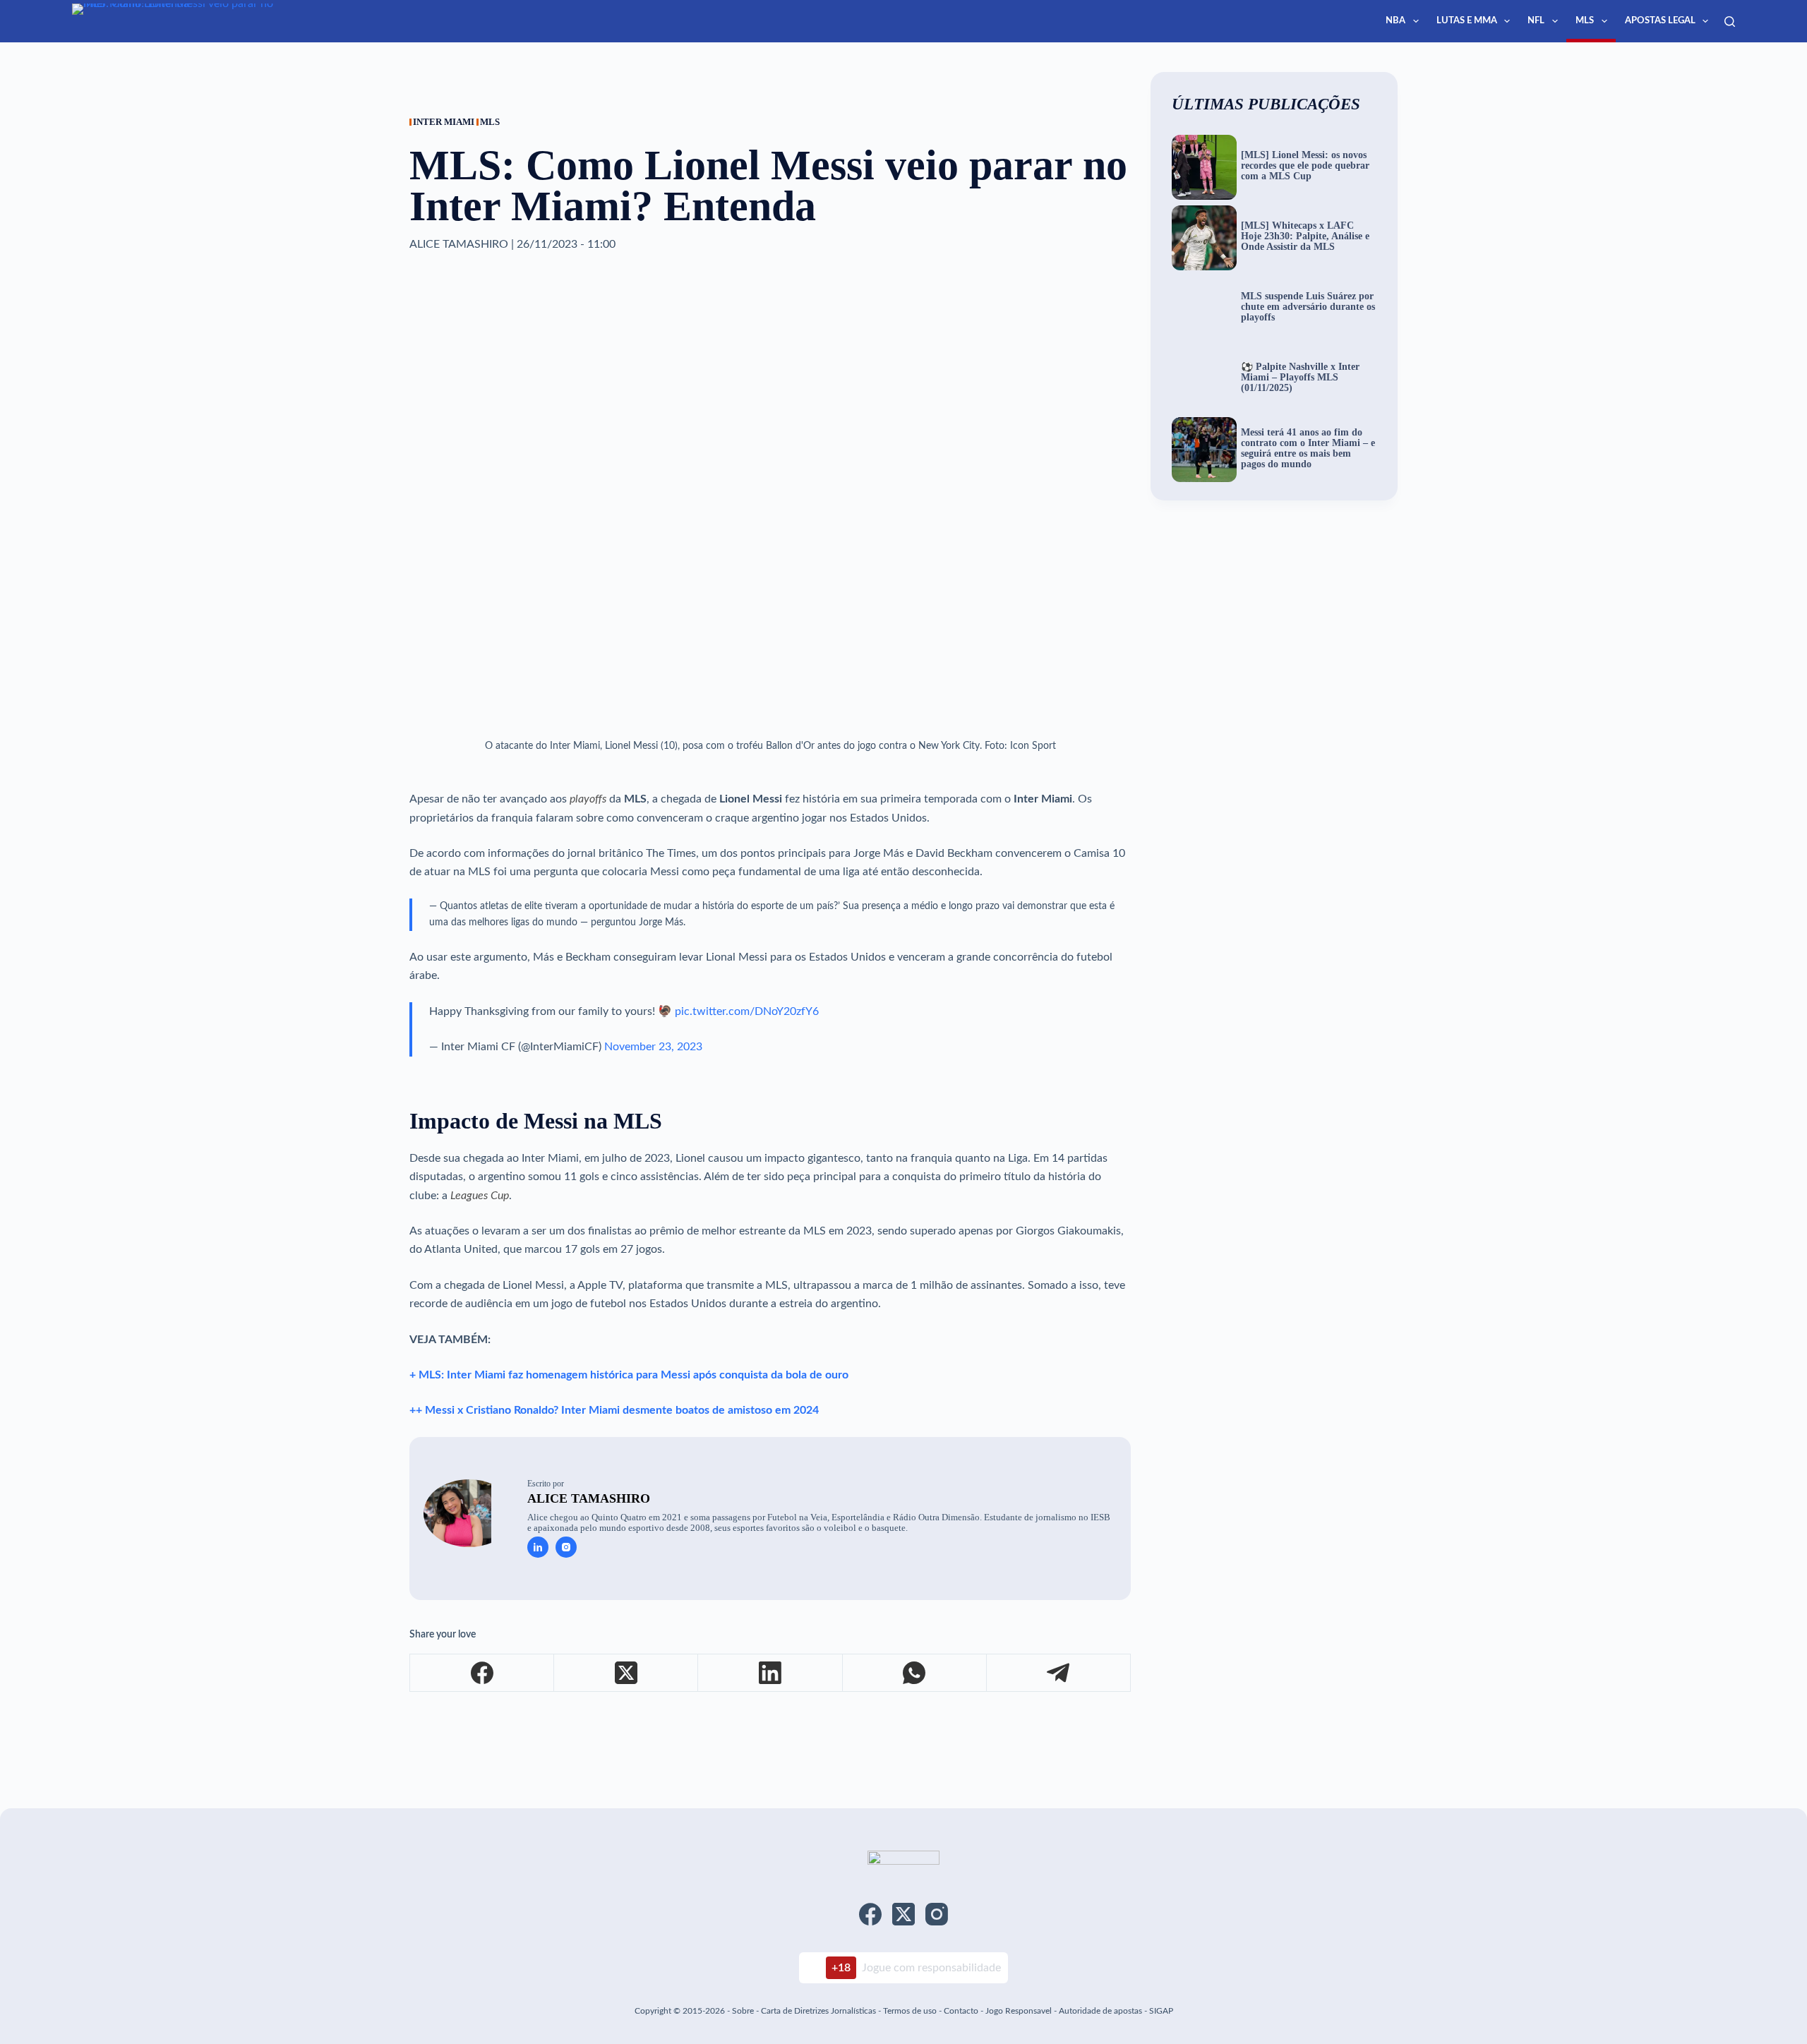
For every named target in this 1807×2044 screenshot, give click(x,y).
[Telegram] (1059, 1673)
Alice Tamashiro (589, 1498)
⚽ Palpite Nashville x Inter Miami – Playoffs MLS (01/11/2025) (1300, 378)
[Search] (1730, 22)
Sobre (743, 2011)
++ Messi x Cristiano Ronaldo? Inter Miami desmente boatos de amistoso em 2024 (614, 1410)
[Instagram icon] (566, 1547)
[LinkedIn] (770, 1673)
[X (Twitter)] (626, 1673)
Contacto (961, 2011)
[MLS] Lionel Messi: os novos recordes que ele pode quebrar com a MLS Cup (1305, 166)
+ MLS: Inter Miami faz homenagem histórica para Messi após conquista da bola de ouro (629, 1375)
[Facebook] (482, 1673)
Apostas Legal (1660, 21)
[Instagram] (937, 1914)
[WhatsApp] (915, 1673)
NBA (1395, 21)
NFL (1536, 21)
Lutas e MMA (1467, 21)
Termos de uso (910, 2011)
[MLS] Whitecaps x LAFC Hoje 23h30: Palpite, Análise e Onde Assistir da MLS (1305, 236)
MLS (1585, 21)
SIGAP (1161, 2011)
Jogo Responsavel (1020, 2011)
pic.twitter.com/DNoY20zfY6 (747, 1011)
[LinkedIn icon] (538, 1547)
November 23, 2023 (653, 1047)
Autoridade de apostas (1100, 2011)
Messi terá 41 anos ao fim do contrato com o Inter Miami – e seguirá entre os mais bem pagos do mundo (1308, 449)
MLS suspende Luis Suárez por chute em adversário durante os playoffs (1308, 307)
